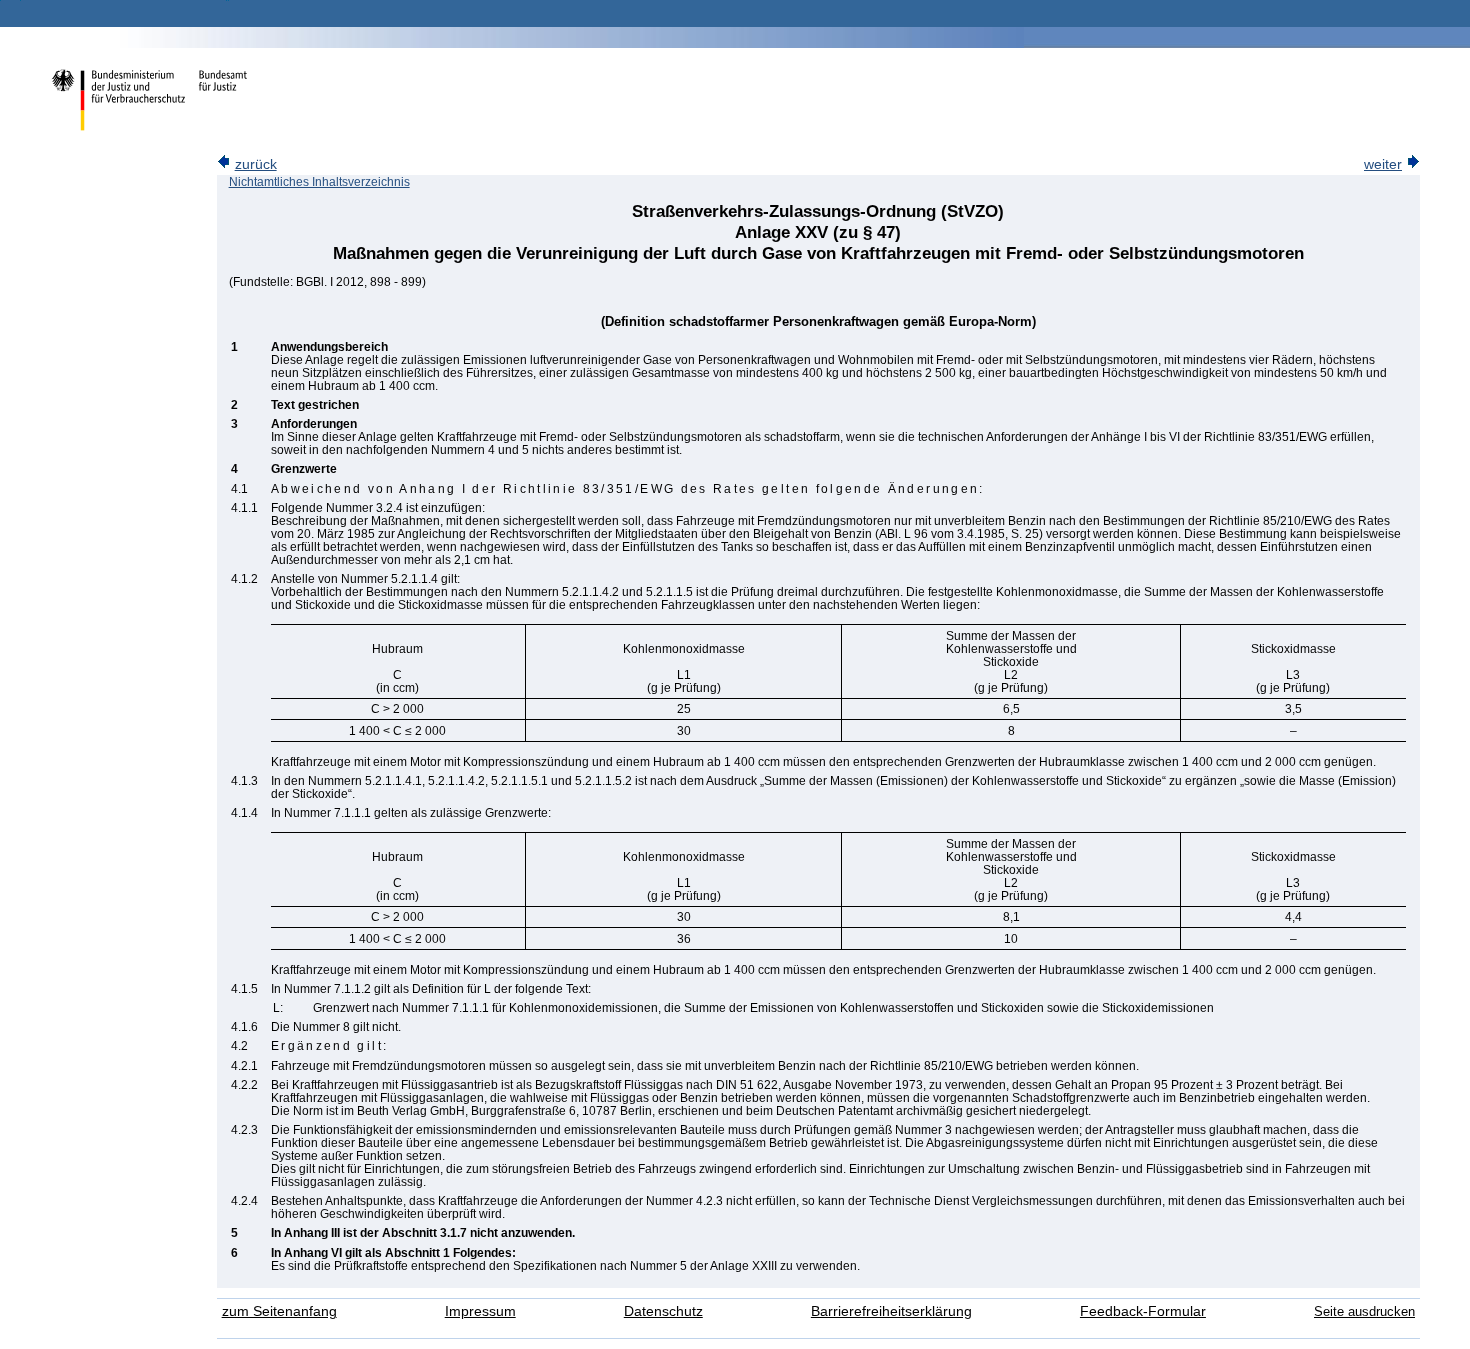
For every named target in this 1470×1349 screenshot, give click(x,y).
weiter (1383, 164)
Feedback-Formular (1143, 1311)
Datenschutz (663, 1311)
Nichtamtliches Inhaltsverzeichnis (319, 182)
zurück (256, 164)
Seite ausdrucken (1364, 1311)
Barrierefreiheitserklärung (891, 1311)
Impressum (480, 1311)
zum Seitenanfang (279, 1311)
